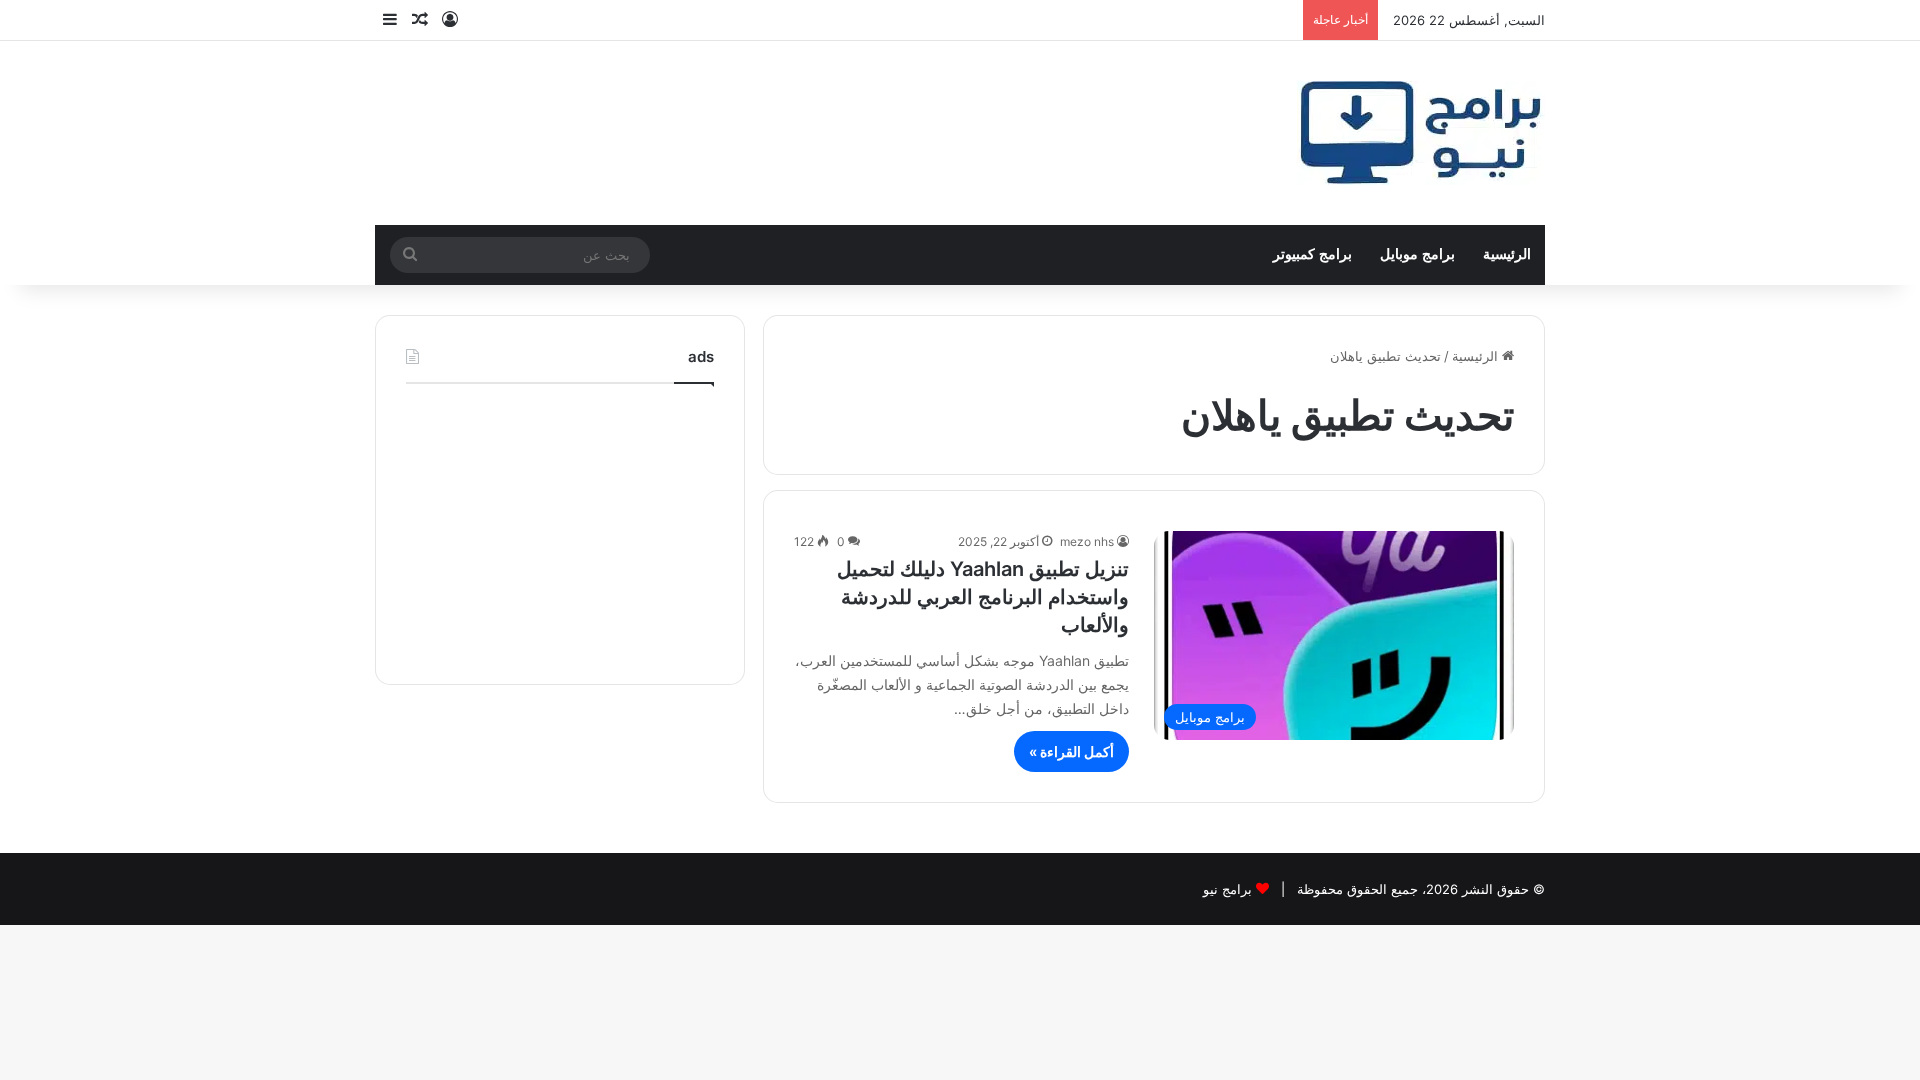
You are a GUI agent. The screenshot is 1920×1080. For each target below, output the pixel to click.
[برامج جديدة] (1421, 133)
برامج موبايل (1417, 254)
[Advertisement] (560, 529)
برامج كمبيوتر (1312, 254)
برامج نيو (1227, 889)
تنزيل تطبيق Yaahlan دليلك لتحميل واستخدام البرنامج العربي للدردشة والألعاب (983, 597)
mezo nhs (1087, 541)
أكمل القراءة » (1071, 751)
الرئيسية (1507, 254)
